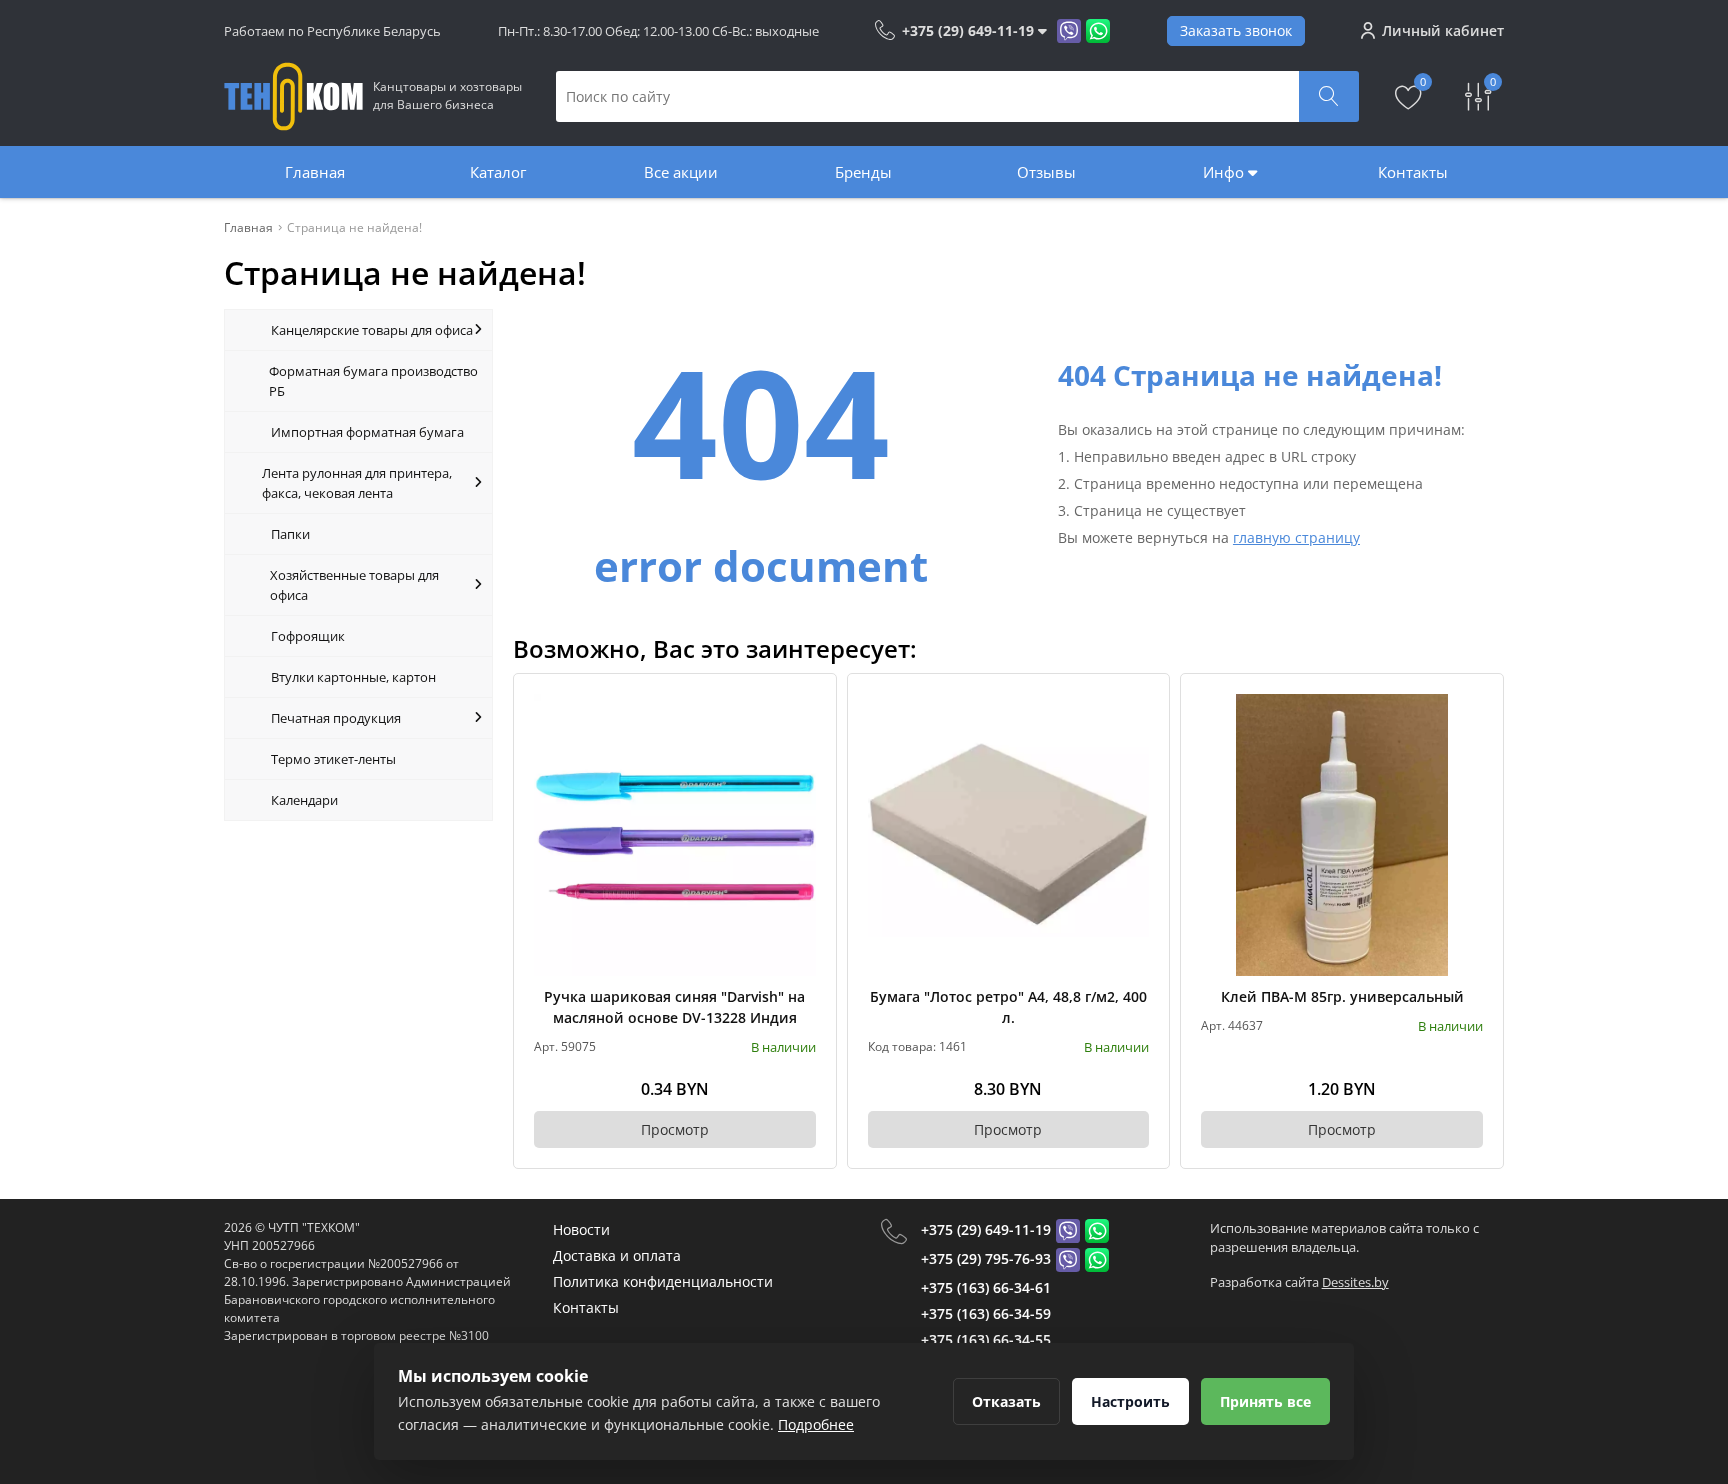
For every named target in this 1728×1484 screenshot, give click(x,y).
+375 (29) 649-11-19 (986, 1229)
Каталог (498, 172)
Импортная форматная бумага (367, 432)
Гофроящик (308, 636)
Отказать (1006, 1401)
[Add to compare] (802, 741)
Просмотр (675, 1129)
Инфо (1225, 172)
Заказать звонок (1236, 30)
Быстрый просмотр (674, 834)
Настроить (1130, 1401)
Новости (581, 1229)
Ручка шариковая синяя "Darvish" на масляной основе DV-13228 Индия (674, 1007)
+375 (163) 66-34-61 (986, 1287)
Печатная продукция (336, 718)
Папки (290, 534)
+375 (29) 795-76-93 (986, 1258)
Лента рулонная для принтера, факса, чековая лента (357, 483)
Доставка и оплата (617, 1255)
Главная (315, 172)
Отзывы (1046, 172)
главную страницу (1296, 537)
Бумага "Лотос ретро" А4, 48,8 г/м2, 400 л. (1008, 1007)
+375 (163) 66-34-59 (986, 1313)
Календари (304, 800)
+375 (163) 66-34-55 (986, 1339)
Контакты (1413, 172)
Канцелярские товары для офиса (372, 330)
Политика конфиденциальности (663, 1281)
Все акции (681, 172)
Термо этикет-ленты (333, 759)
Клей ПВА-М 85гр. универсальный (1342, 996)
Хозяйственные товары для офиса (354, 585)
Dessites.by (1355, 1282)
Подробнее (816, 1424)
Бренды (863, 172)
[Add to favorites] (802, 708)
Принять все (1265, 1401)
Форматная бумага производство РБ (373, 381)
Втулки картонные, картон (353, 677)
